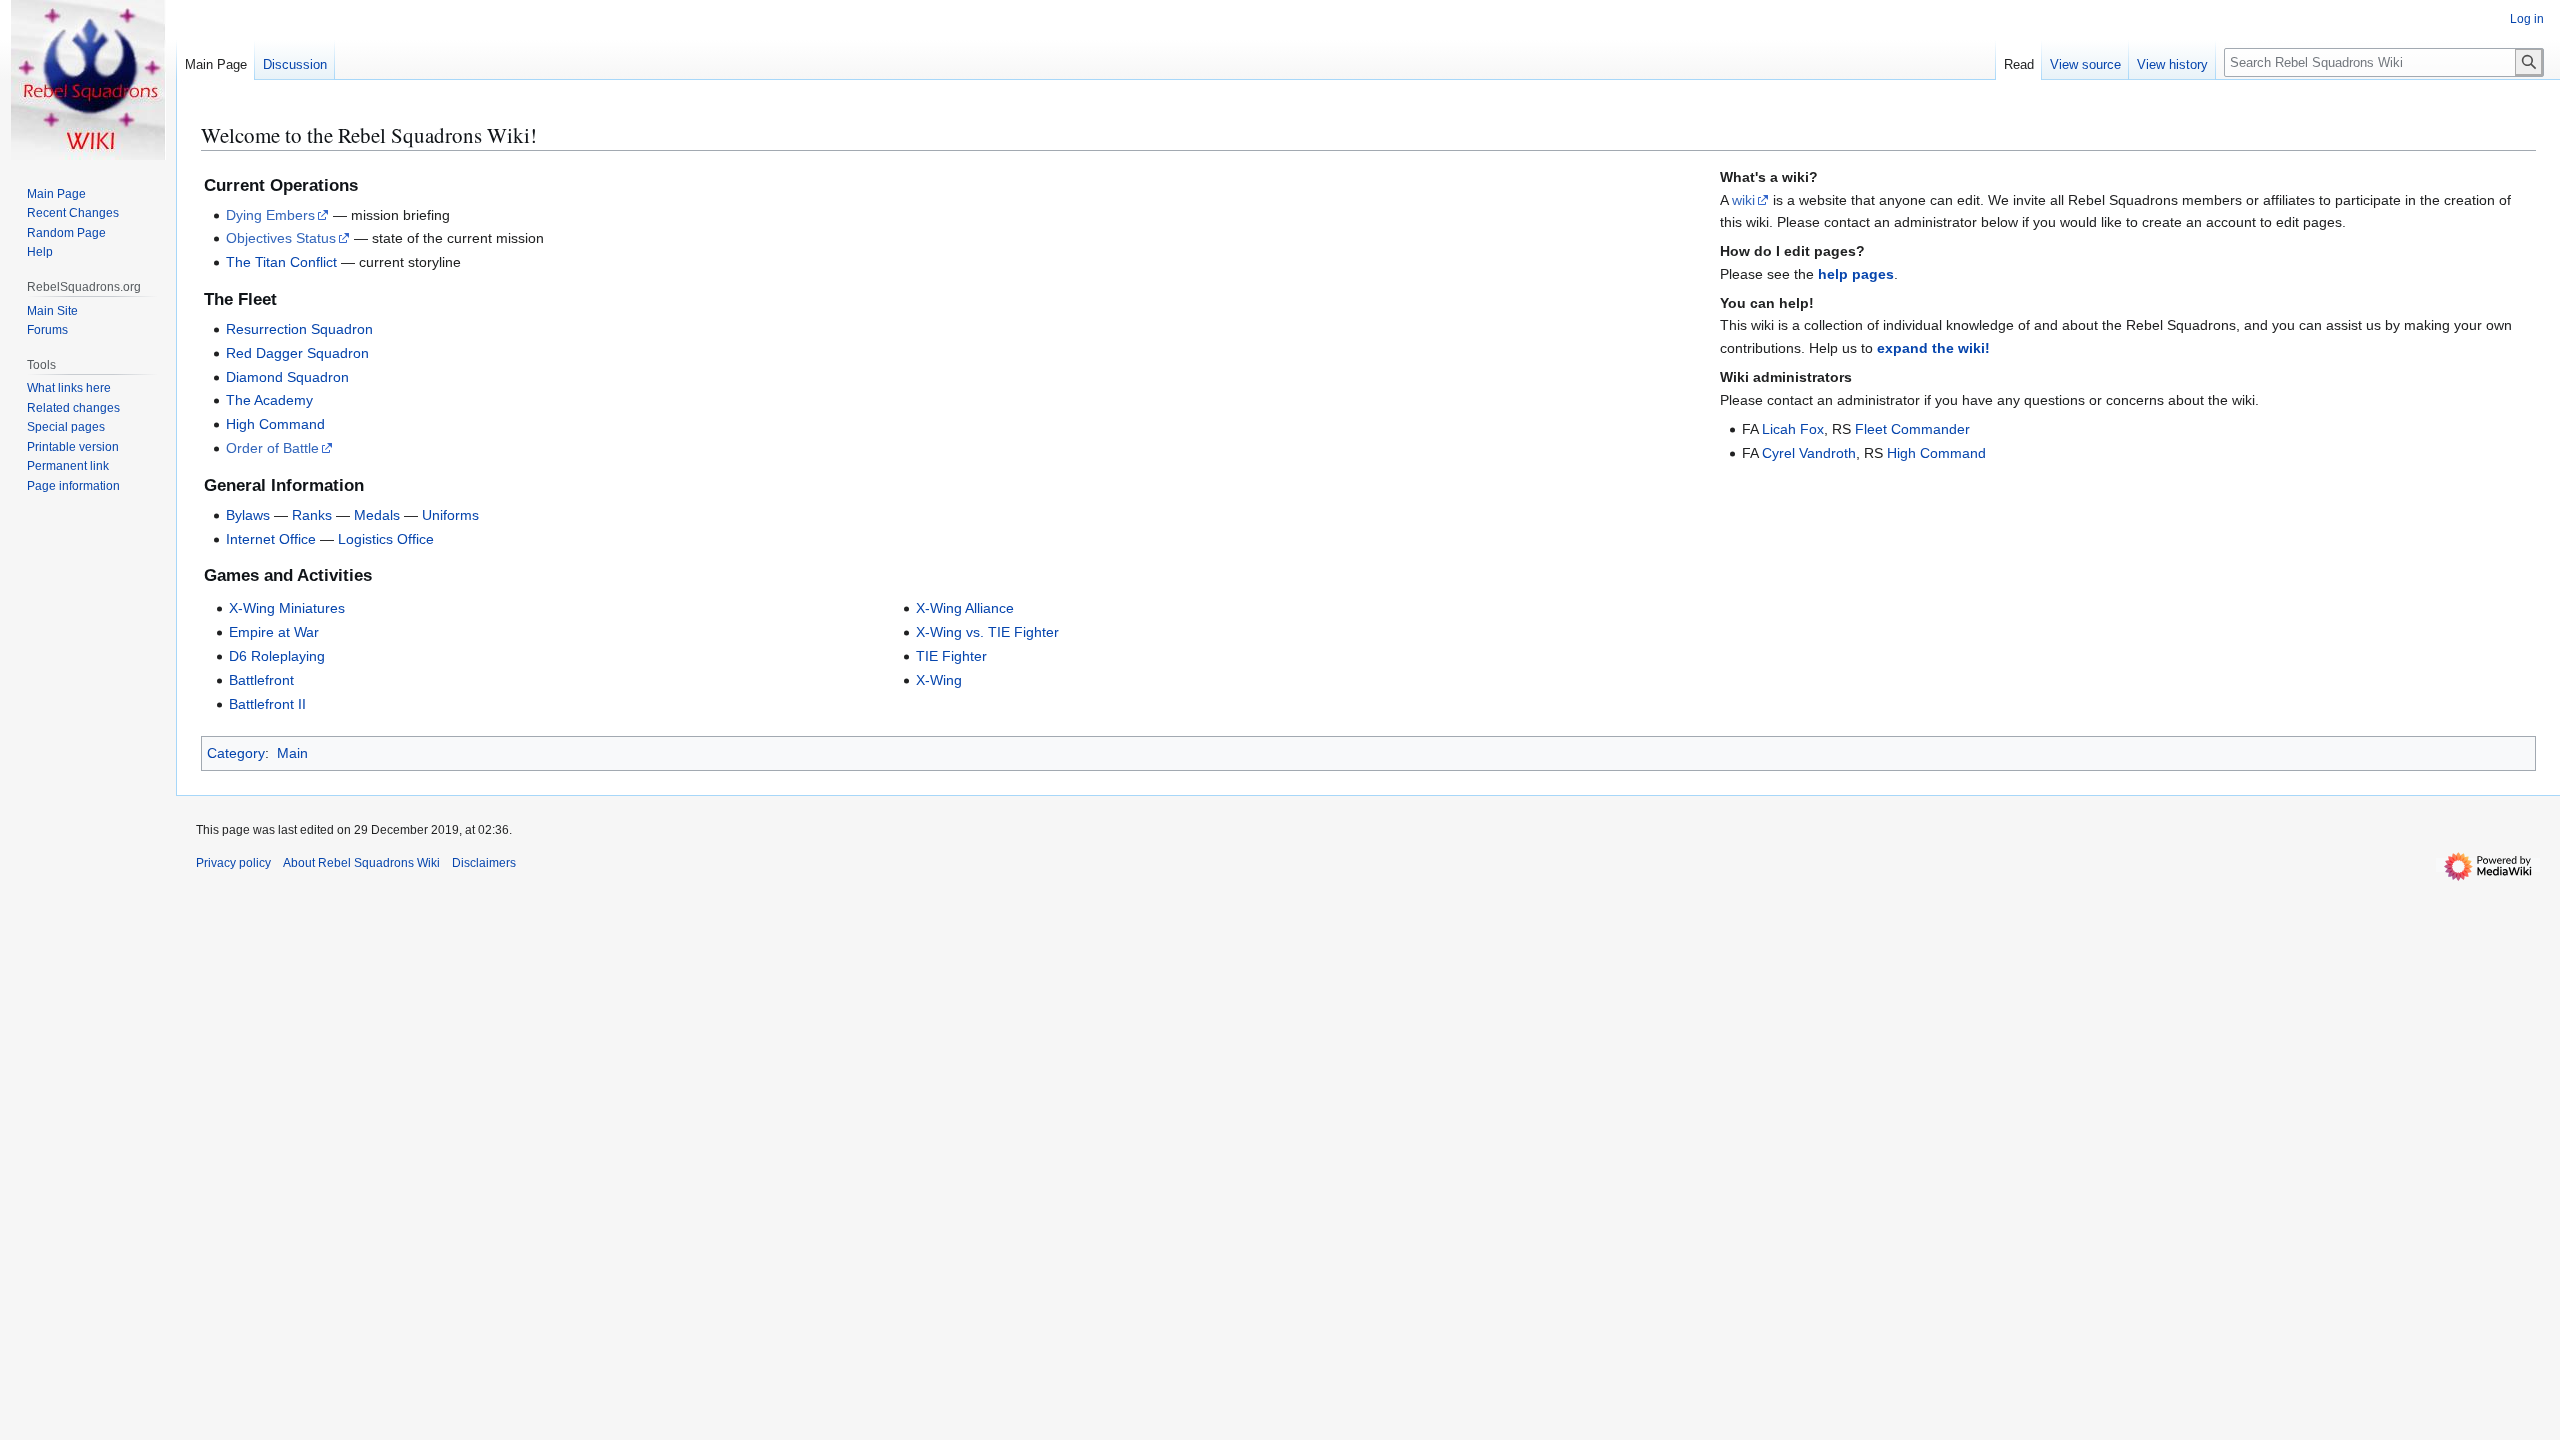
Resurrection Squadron (299, 329)
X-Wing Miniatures (287, 608)
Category (236, 753)
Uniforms (450, 515)
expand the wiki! (1933, 348)
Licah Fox (1793, 429)
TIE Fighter (951, 656)
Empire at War (274, 632)
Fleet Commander (1912, 429)
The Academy (269, 400)
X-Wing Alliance (965, 608)
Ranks (312, 515)
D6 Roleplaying (277, 656)
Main (292, 753)
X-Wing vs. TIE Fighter (987, 632)
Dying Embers (270, 215)
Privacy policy (233, 863)
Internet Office (271, 539)
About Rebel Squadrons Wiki (361, 863)
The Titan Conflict (281, 262)
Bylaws (248, 515)
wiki (1743, 200)
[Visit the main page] (88, 80)
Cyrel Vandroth (1809, 453)
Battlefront (261, 680)
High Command (275, 424)
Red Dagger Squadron (297, 353)
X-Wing (939, 680)
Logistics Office (386, 539)
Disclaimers (484, 863)
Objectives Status (281, 238)
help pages (1856, 274)
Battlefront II (267, 704)
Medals (377, 515)
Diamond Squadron (287, 377)
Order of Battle (272, 448)
